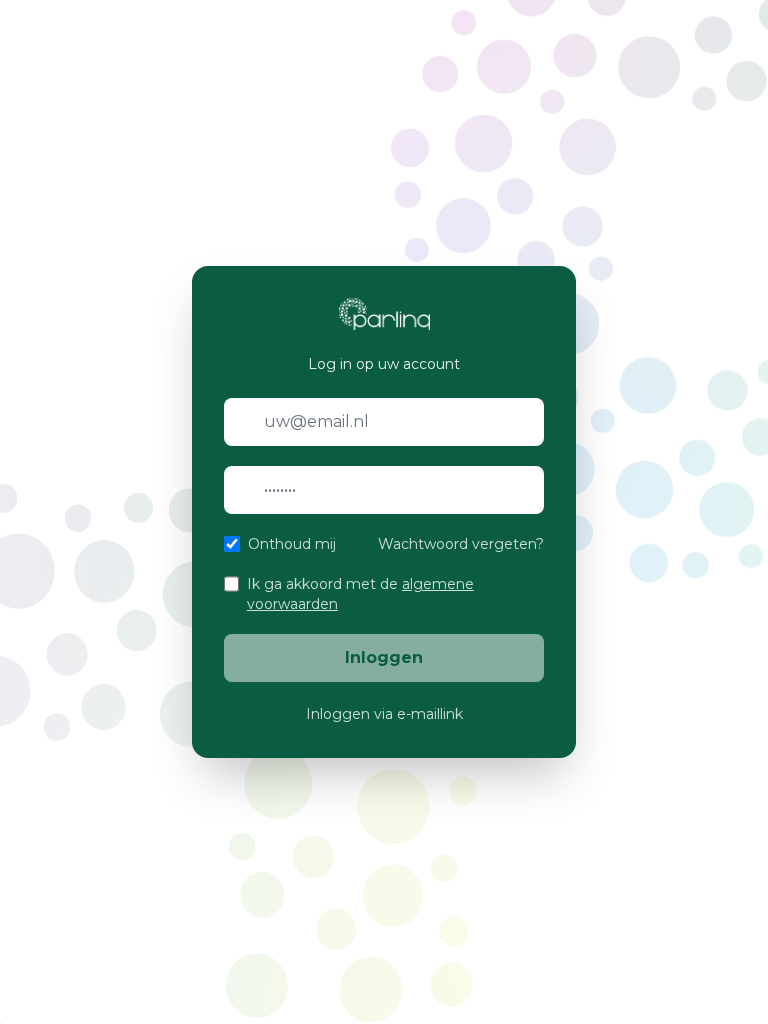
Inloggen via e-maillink (384, 714)
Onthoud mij (292, 544)
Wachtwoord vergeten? (461, 544)
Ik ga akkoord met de (360, 594)
